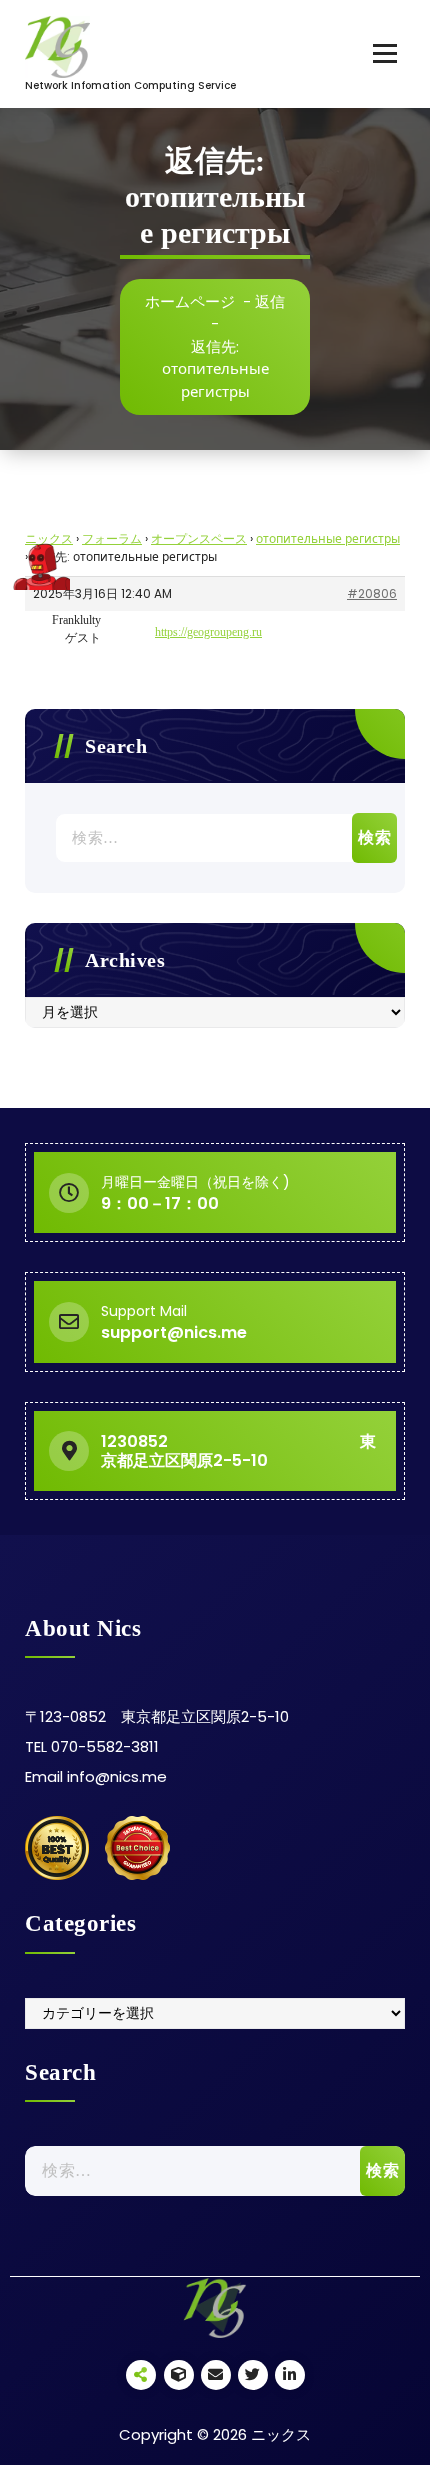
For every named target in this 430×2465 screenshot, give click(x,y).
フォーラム (112, 538)
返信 (270, 301)
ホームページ (190, 301)
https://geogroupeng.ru (208, 632)
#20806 (372, 593)
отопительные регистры (328, 538)
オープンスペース (199, 538)
